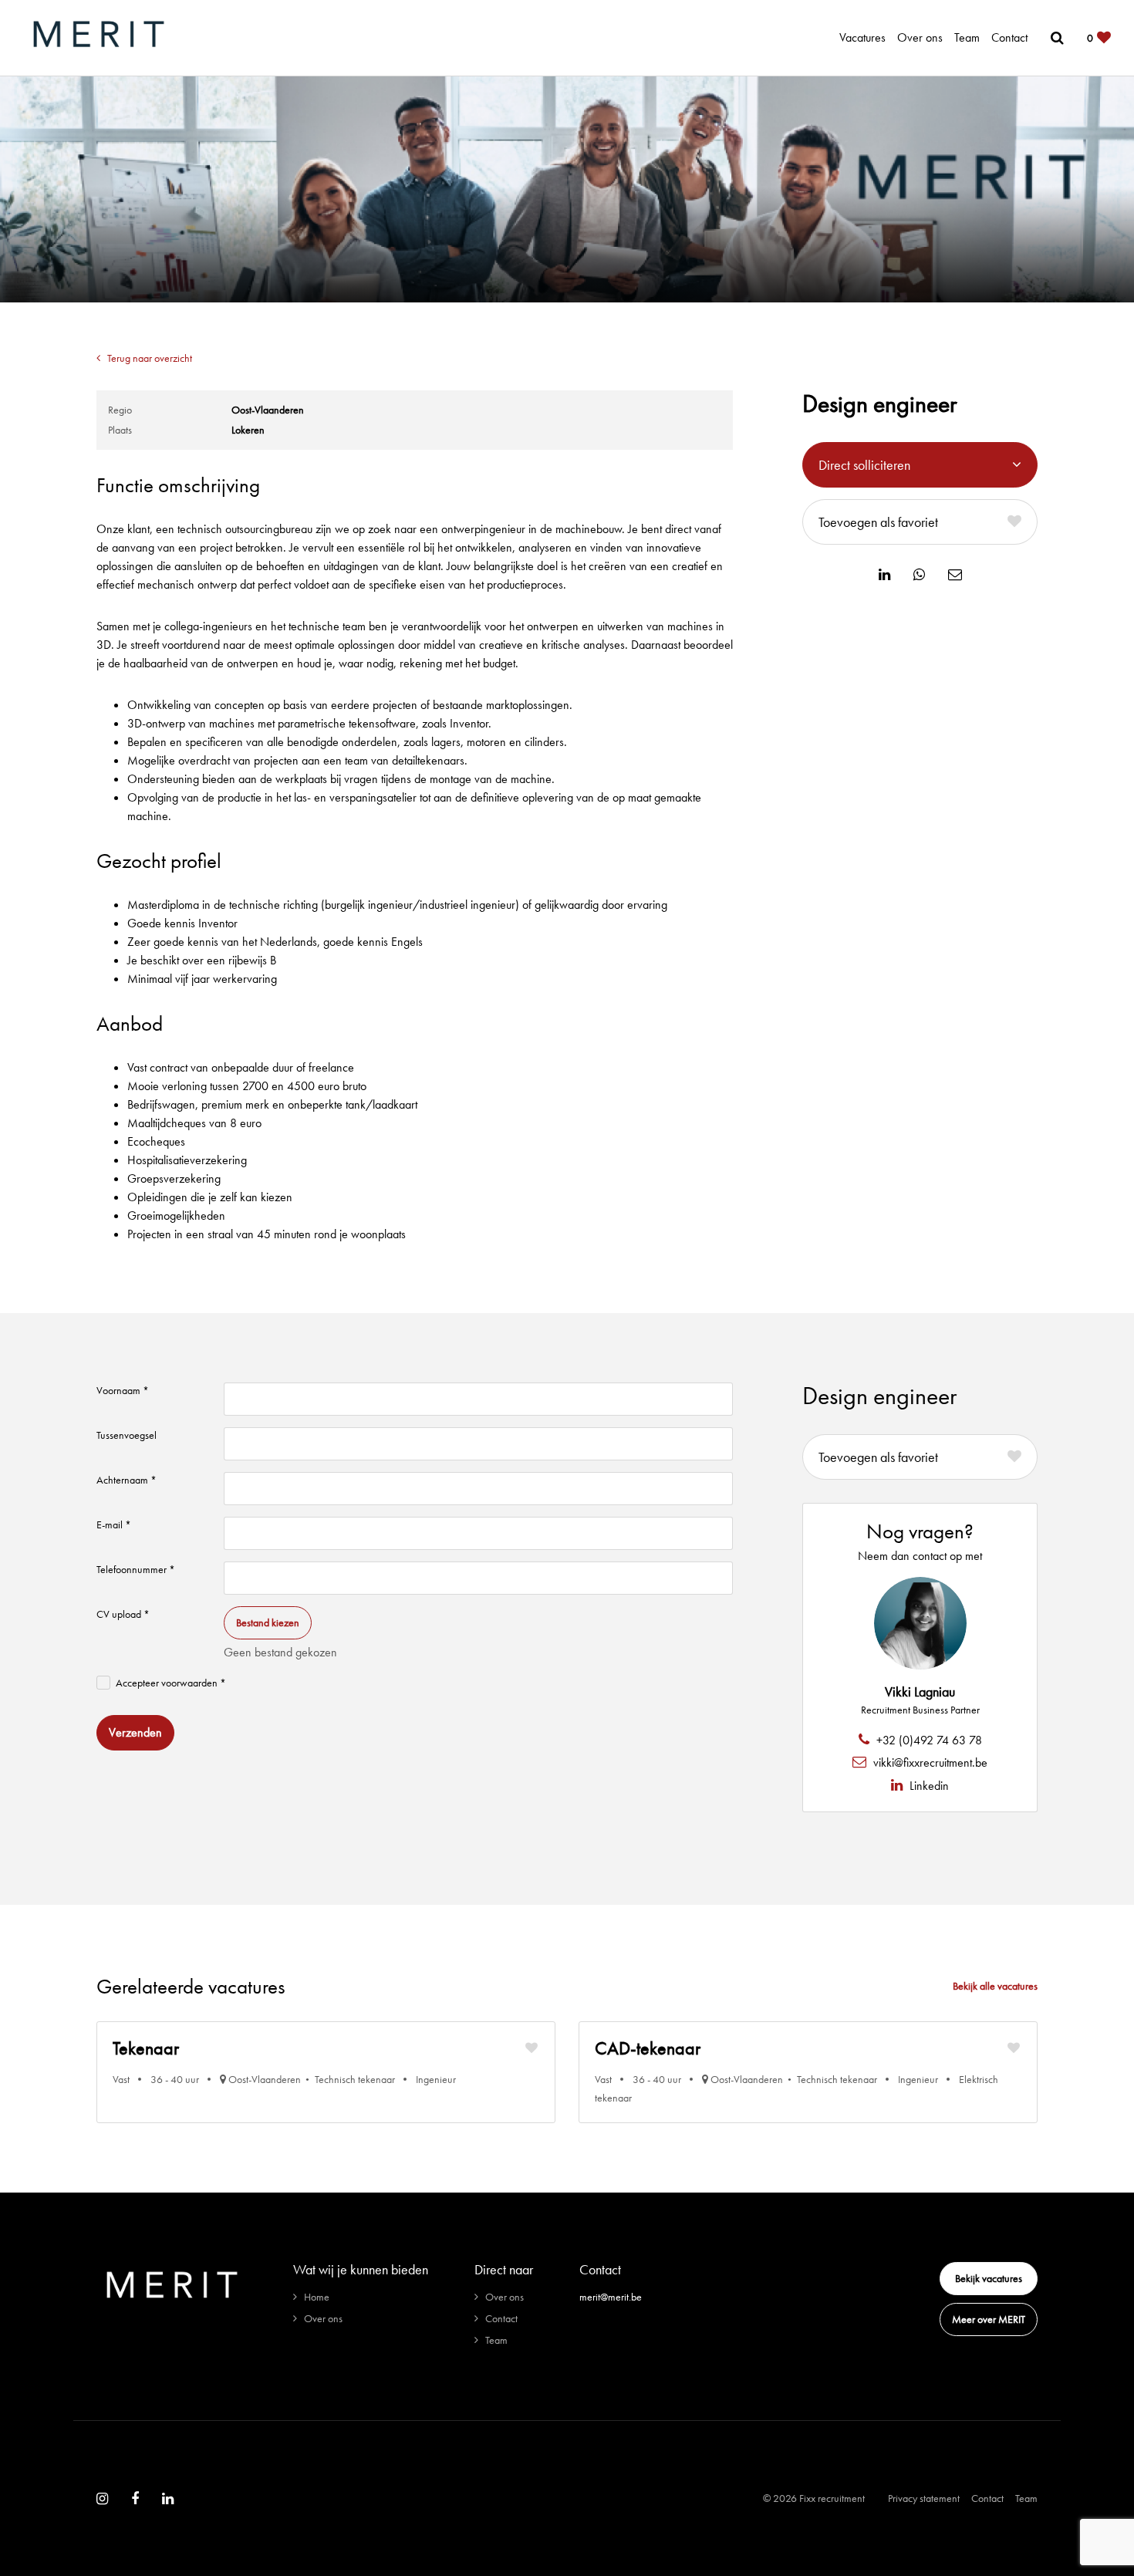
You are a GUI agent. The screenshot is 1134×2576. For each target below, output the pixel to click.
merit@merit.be (611, 2297)
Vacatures (862, 37)
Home (317, 2297)
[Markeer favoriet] (532, 2048)
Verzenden (135, 1732)
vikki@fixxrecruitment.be (929, 1762)
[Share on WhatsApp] (919, 575)
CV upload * (123, 1614)
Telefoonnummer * (136, 1569)
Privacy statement (924, 2498)
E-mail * (114, 1524)
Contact (1009, 37)
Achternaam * (127, 1480)
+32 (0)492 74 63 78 (928, 1740)
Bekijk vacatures (989, 2278)
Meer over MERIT (989, 2319)
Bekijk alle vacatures (995, 1986)
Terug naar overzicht (150, 358)
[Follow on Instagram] (102, 2499)
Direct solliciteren (864, 465)
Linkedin (928, 1786)
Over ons (920, 37)
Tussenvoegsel (127, 1435)
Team (967, 37)
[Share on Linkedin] (884, 575)
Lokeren (248, 430)
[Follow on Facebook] (135, 2499)
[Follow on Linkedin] (168, 2499)
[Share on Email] (955, 575)
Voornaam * (123, 1390)
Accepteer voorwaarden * (171, 1683)
